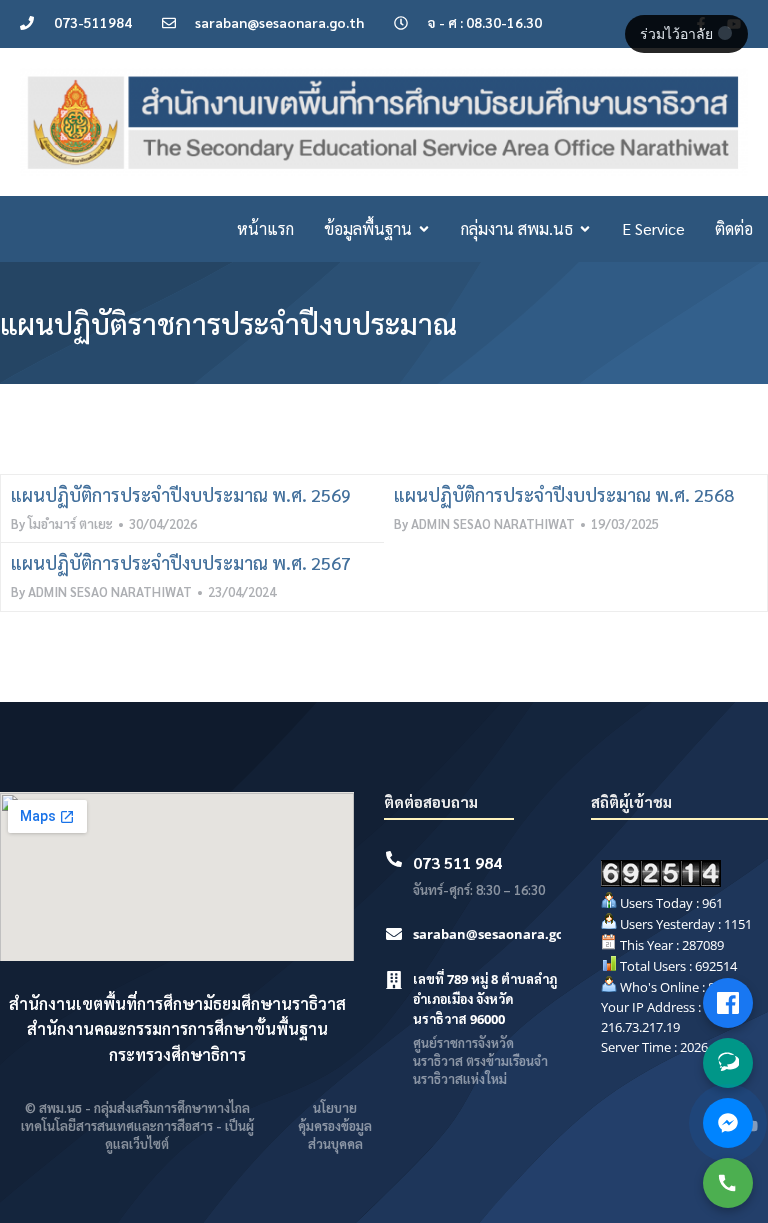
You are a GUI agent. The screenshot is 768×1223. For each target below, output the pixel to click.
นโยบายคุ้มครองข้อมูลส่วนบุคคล (335, 1125)
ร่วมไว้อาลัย (678, 34)
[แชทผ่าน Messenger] (728, 1123)
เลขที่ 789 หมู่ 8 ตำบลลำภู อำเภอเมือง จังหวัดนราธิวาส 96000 (485, 999)
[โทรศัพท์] (728, 1183)
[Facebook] (728, 1003)
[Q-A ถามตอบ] (728, 1063)
